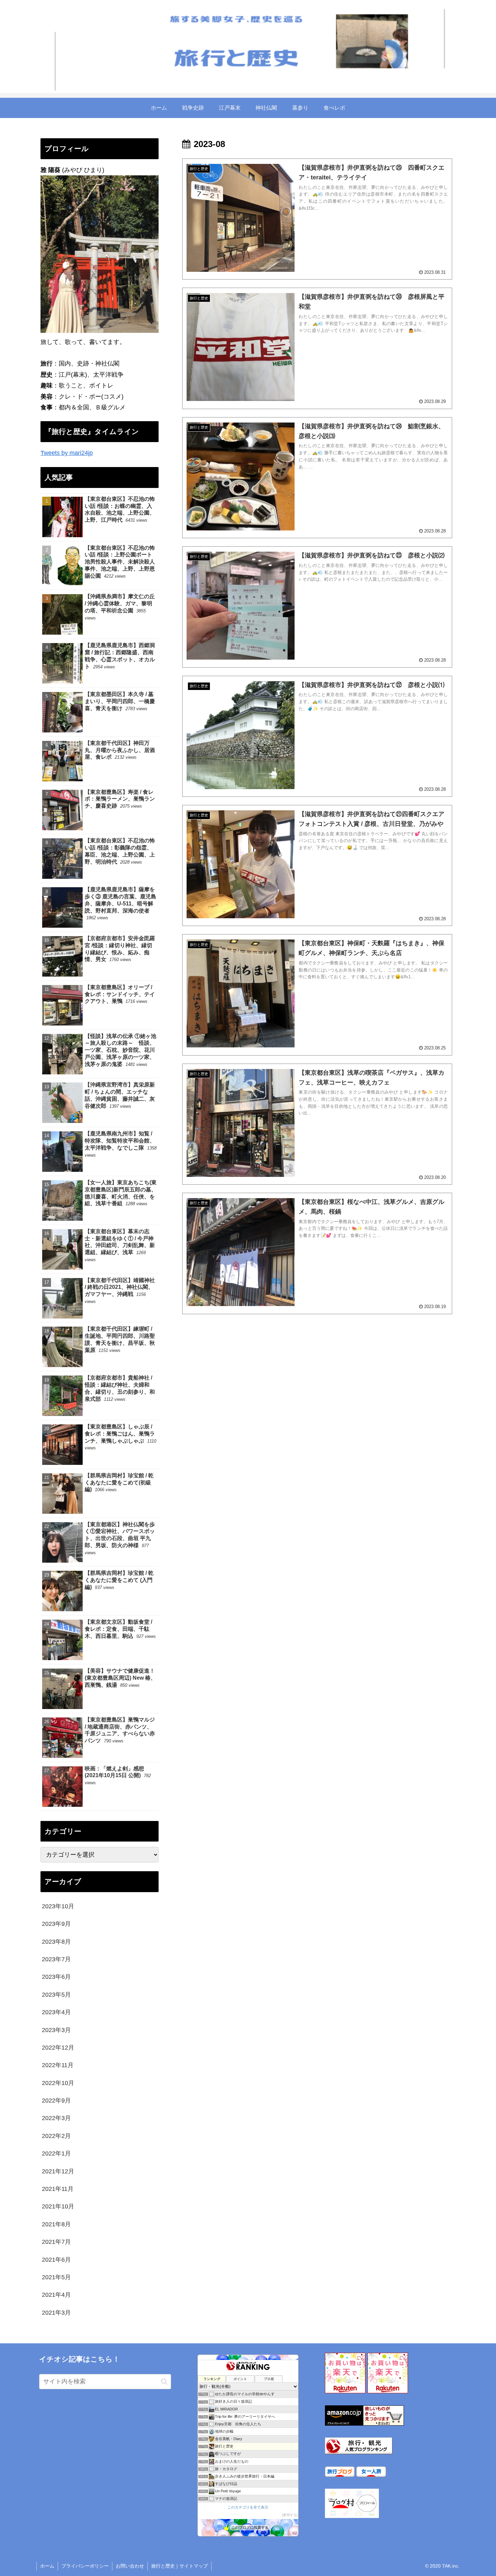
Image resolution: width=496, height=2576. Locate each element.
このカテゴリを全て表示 (248, 2507)
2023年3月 (56, 2030)
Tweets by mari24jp (67, 453)
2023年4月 (56, 2012)
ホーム (47, 2566)
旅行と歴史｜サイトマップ (180, 2566)
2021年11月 (58, 2189)
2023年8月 (56, 1941)
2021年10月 (58, 2206)
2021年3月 (56, 2313)
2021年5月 (56, 2277)
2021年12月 (58, 2171)
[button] (164, 2382)
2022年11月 (58, 2065)
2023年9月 (56, 1924)
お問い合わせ (130, 2566)
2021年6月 (56, 2259)
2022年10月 (58, 2083)
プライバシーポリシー (85, 2566)
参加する (290, 2515)
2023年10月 (58, 1906)
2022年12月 (58, 2048)
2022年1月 (56, 2153)
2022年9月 (56, 2101)
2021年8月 (56, 2224)
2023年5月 (56, 1995)
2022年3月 (56, 2118)
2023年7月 (56, 1959)
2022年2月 (56, 2136)
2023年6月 (56, 1977)
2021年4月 (56, 2295)
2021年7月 (56, 2242)
